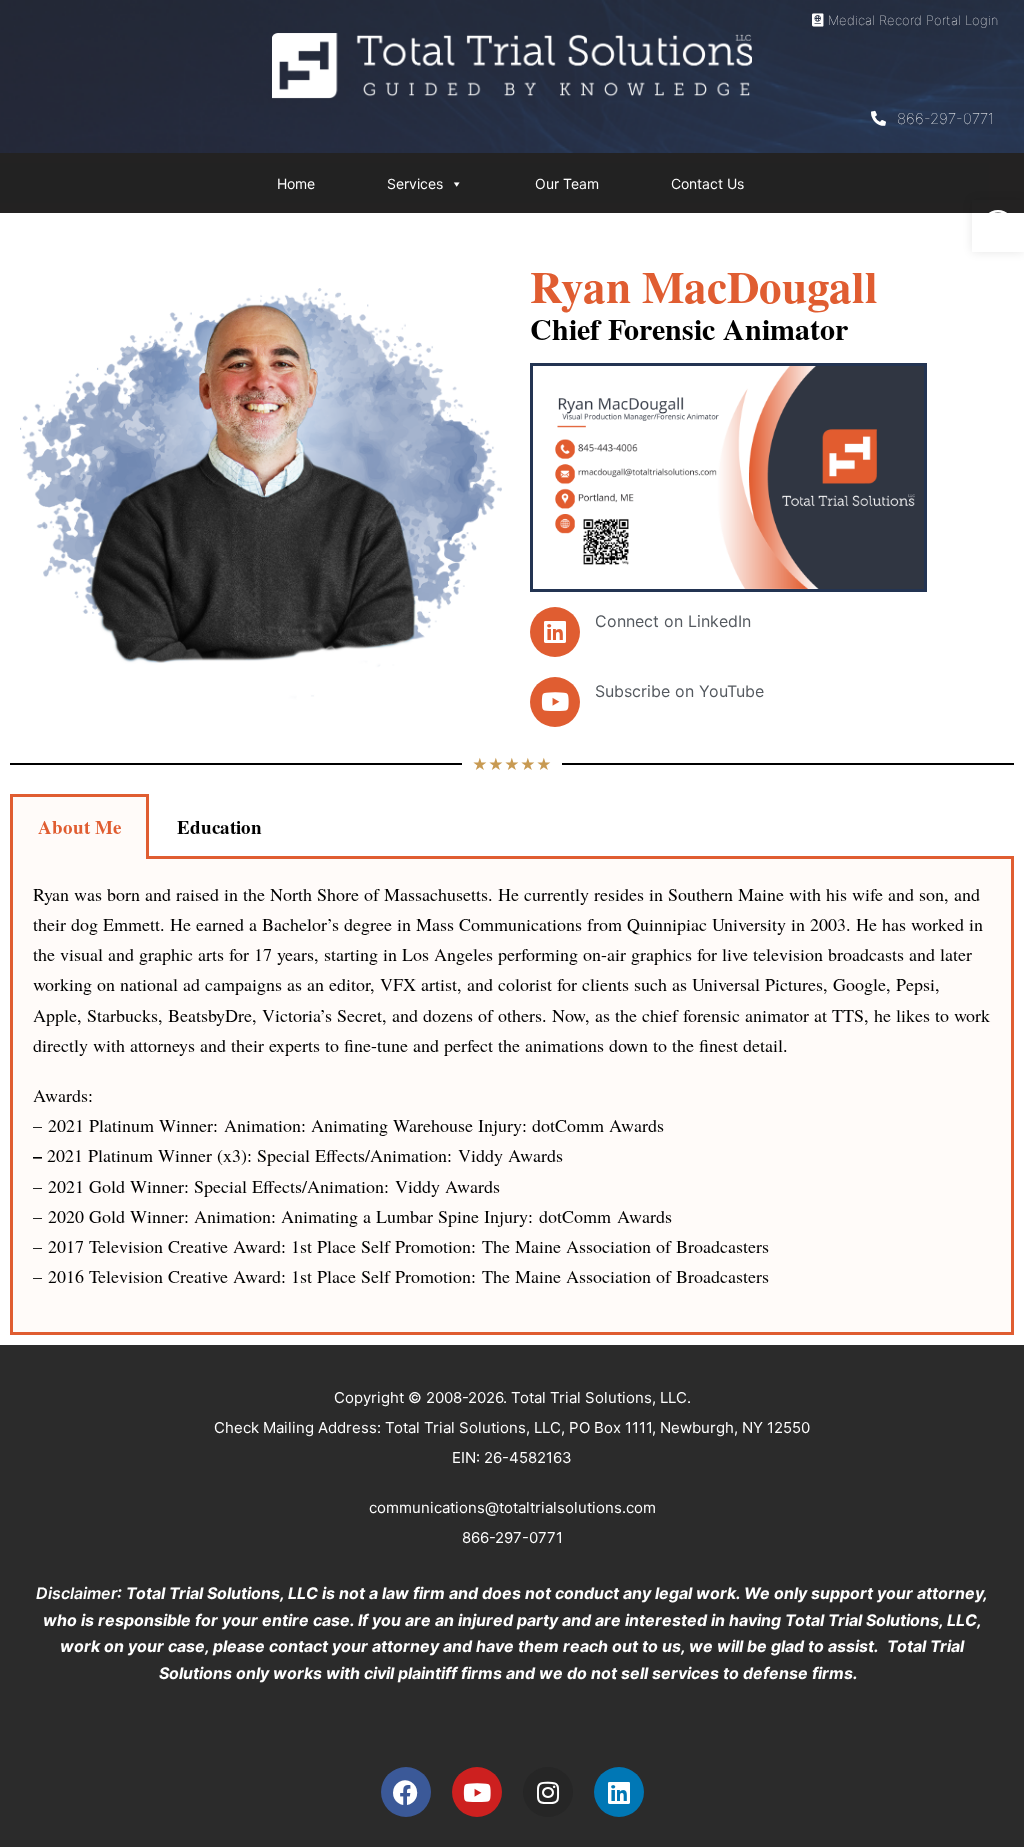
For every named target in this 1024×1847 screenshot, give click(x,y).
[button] (998, 226)
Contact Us (707, 183)
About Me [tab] (79, 826)
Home (296, 183)
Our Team (567, 183)
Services (415, 183)
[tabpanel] (512, 1097)
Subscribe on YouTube (679, 691)
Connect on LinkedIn (673, 621)
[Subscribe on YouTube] (555, 702)
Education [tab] (219, 826)
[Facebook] (406, 1792)
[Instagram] (548, 1792)
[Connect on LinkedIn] (555, 632)
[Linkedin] (619, 1792)
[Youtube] (477, 1792)
